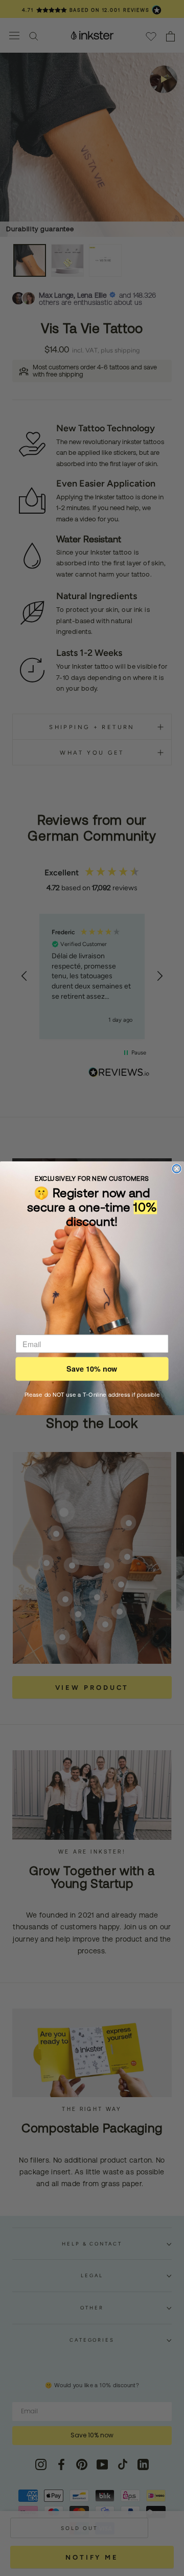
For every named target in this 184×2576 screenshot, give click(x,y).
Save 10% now (92, 1369)
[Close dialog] (177, 1169)
